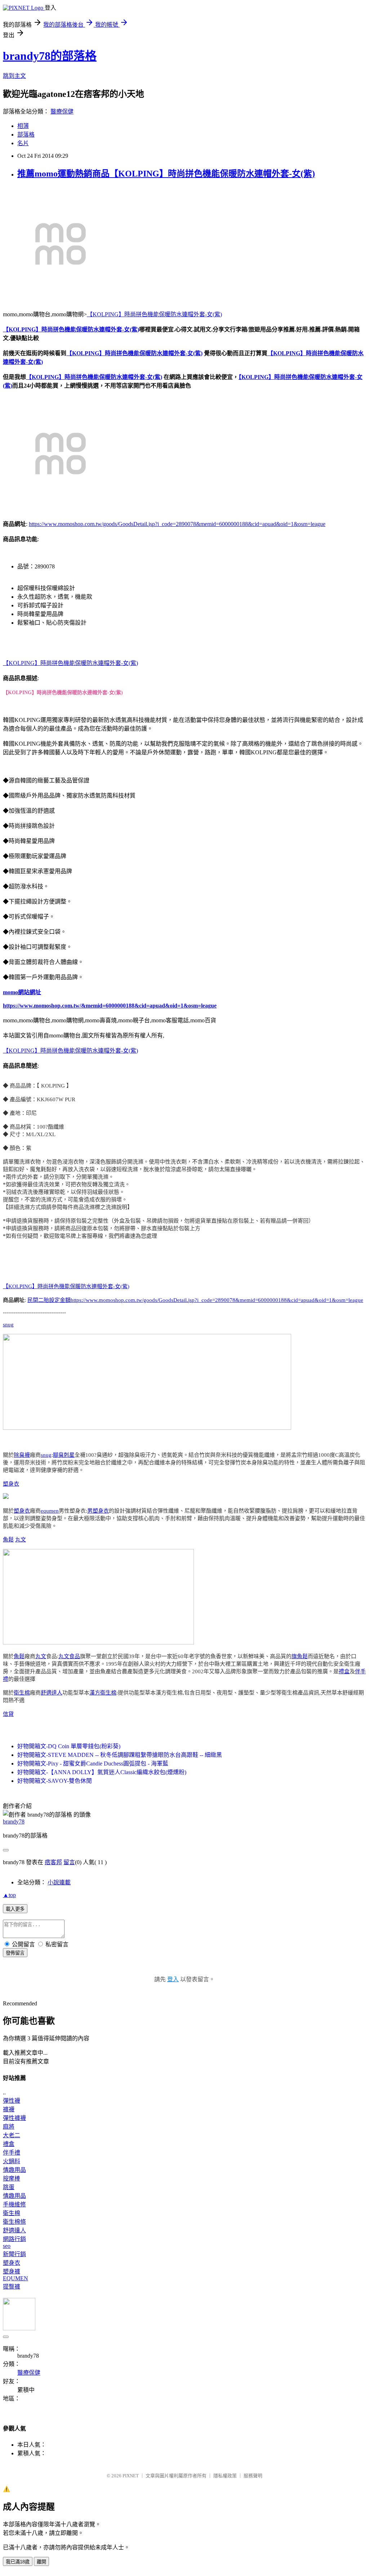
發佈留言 (15, 1953)
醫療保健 (62, 111)
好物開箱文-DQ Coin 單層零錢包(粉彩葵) (69, 1746)
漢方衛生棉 (103, 1693)
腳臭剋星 (64, 1455)
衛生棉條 (14, 2222)
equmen (50, 1511)
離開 (41, 2562)
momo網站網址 (22, 992)
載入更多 (15, 1909)
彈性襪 (12, 2101)
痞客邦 (53, 1862)
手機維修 (14, 2204)
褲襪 (9, 2109)
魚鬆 (8, 1540)
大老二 (12, 2135)
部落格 (26, 135)
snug (8, 1325)
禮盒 (344, 1671)
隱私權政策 (225, 2476)
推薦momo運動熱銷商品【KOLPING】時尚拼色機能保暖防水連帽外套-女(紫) (166, 174)
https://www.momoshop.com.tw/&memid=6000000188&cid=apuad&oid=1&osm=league (110, 1006)
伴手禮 (12, 2153)
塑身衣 (11, 1484)
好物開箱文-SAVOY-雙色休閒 (55, 1781)
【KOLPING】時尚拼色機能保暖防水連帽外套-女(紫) (154, 314)
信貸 (8, 1714)
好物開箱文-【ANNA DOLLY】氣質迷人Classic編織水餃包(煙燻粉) (102, 1772)
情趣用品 (14, 2170)
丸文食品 (69, 1656)
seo (7, 2246)
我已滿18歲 (18, 2562)
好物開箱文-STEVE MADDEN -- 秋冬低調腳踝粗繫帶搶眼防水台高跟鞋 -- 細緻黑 (120, 1755)
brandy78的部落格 (50, 56)
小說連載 (59, 1882)
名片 (23, 143)
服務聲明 (253, 2476)
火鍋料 (12, 2161)
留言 (69, 1862)
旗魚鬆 (300, 1656)
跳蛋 (9, 2187)
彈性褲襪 (14, 2118)
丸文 (21, 1540)
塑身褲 (12, 2271)
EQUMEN (15, 2278)
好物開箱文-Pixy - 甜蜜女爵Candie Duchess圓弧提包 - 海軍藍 (93, 1764)
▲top (9, 1895)
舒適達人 (52, 1693)
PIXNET (131, 2476)
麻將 (9, 2127)
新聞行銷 (14, 2254)
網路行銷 (14, 2239)
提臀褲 (12, 2287)
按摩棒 (12, 2178)
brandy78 (14, 1821)
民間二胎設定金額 (49, 1300)
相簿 (23, 126)
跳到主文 (14, 76)
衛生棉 (22, 1693)
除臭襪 (22, 1455)
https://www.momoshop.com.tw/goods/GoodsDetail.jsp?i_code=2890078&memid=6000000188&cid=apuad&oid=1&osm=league (177, 524)
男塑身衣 (98, 1511)
